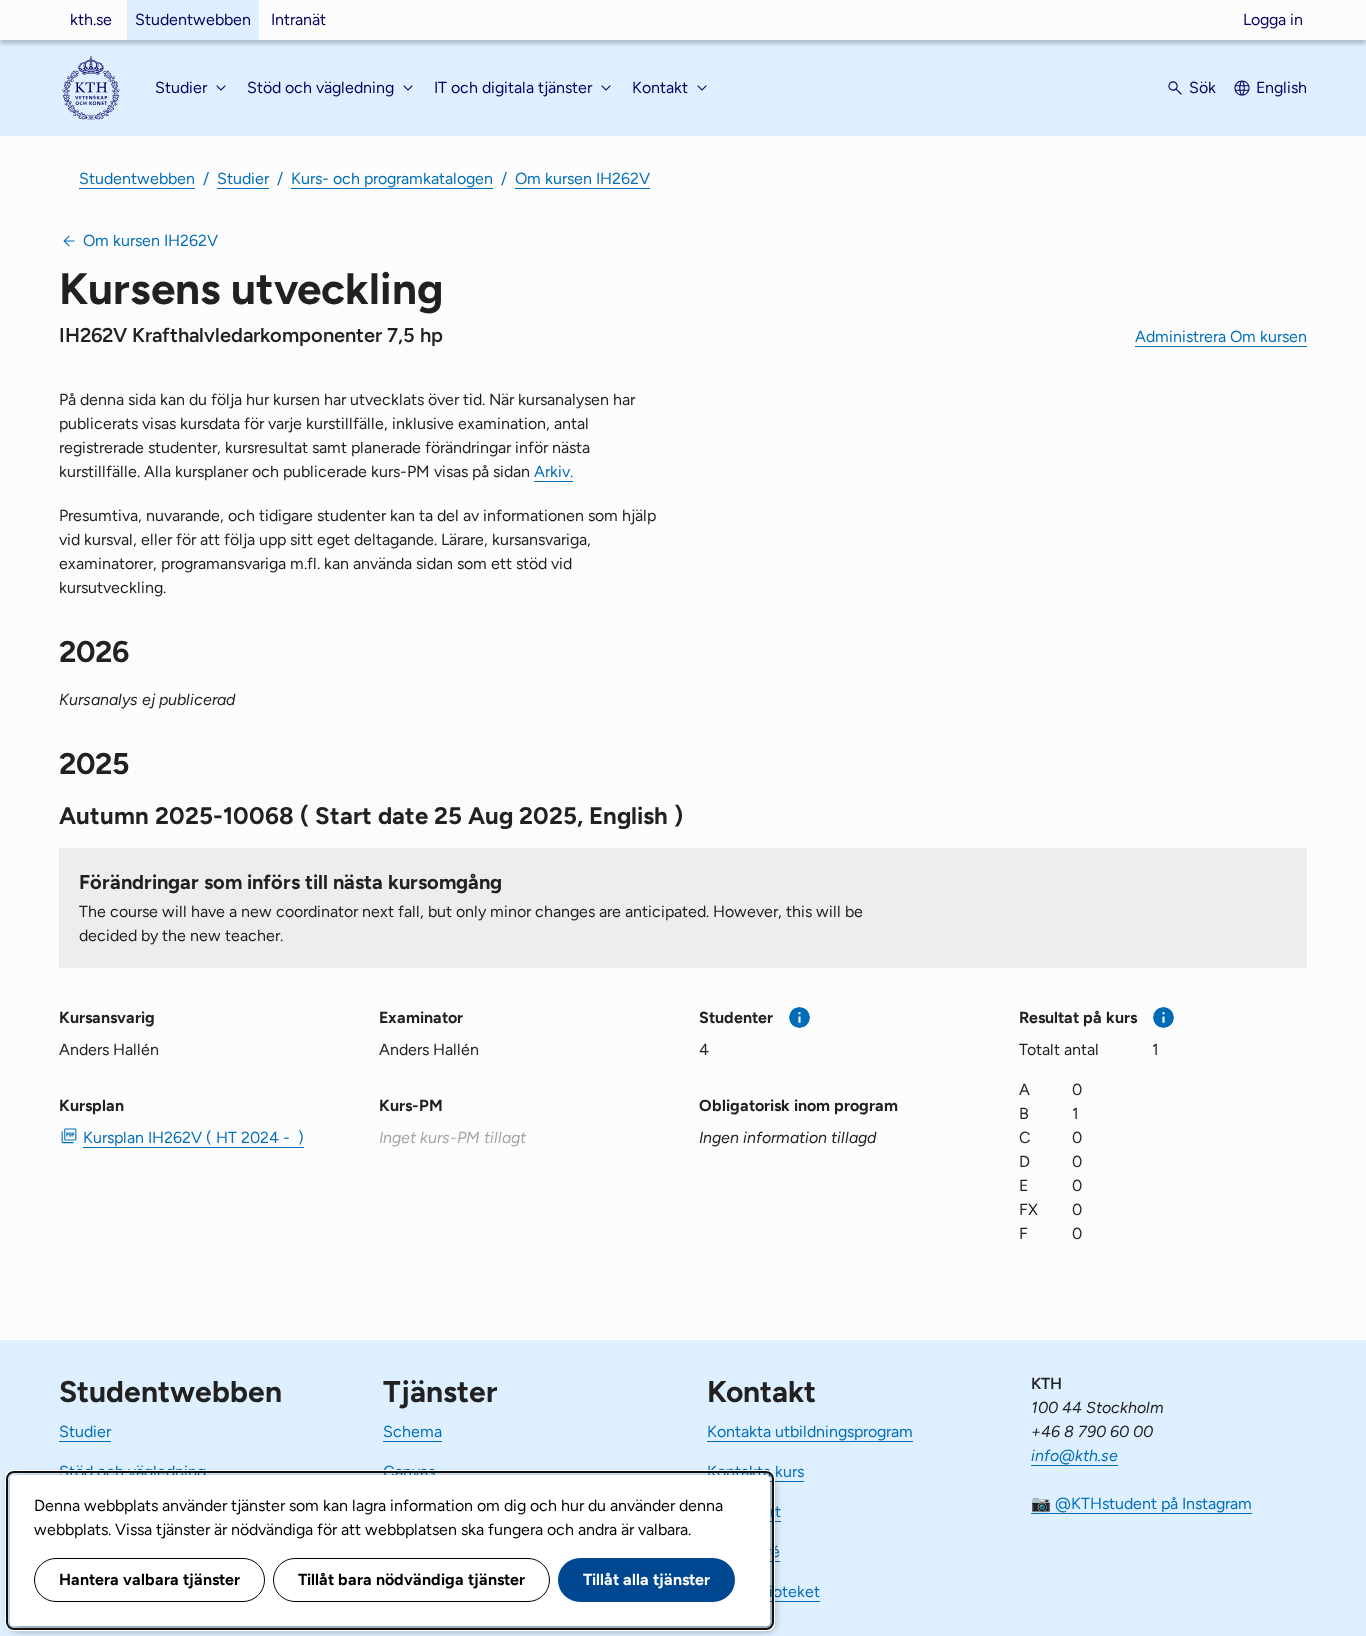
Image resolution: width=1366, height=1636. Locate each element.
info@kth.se (1074, 1455)
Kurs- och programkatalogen (392, 178)
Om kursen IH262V (582, 178)
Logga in (1273, 19)
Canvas (409, 1471)
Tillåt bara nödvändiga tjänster (411, 1579)
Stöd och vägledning (132, 1471)
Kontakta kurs (755, 1471)
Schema (412, 1431)
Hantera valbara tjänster (149, 1579)
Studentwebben (193, 19)
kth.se (91, 19)
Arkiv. (553, 471)
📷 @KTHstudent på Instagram (1141, 1503)
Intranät (298, 19)
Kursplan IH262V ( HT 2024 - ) (193, 1137)
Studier (243, 178)
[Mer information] (799, 1017)
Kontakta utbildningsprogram (810, 1431)
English (1281, 87)
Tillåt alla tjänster (646, 1579)
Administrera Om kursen (1221, 336)
